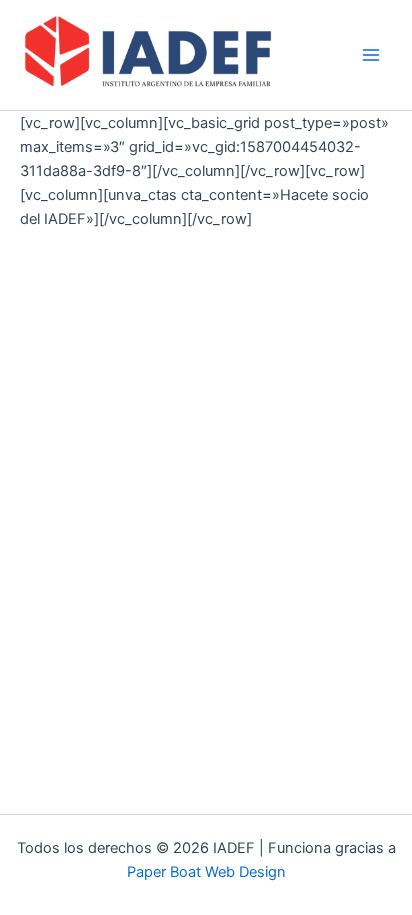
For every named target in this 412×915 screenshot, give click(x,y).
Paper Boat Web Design (206, 872)
